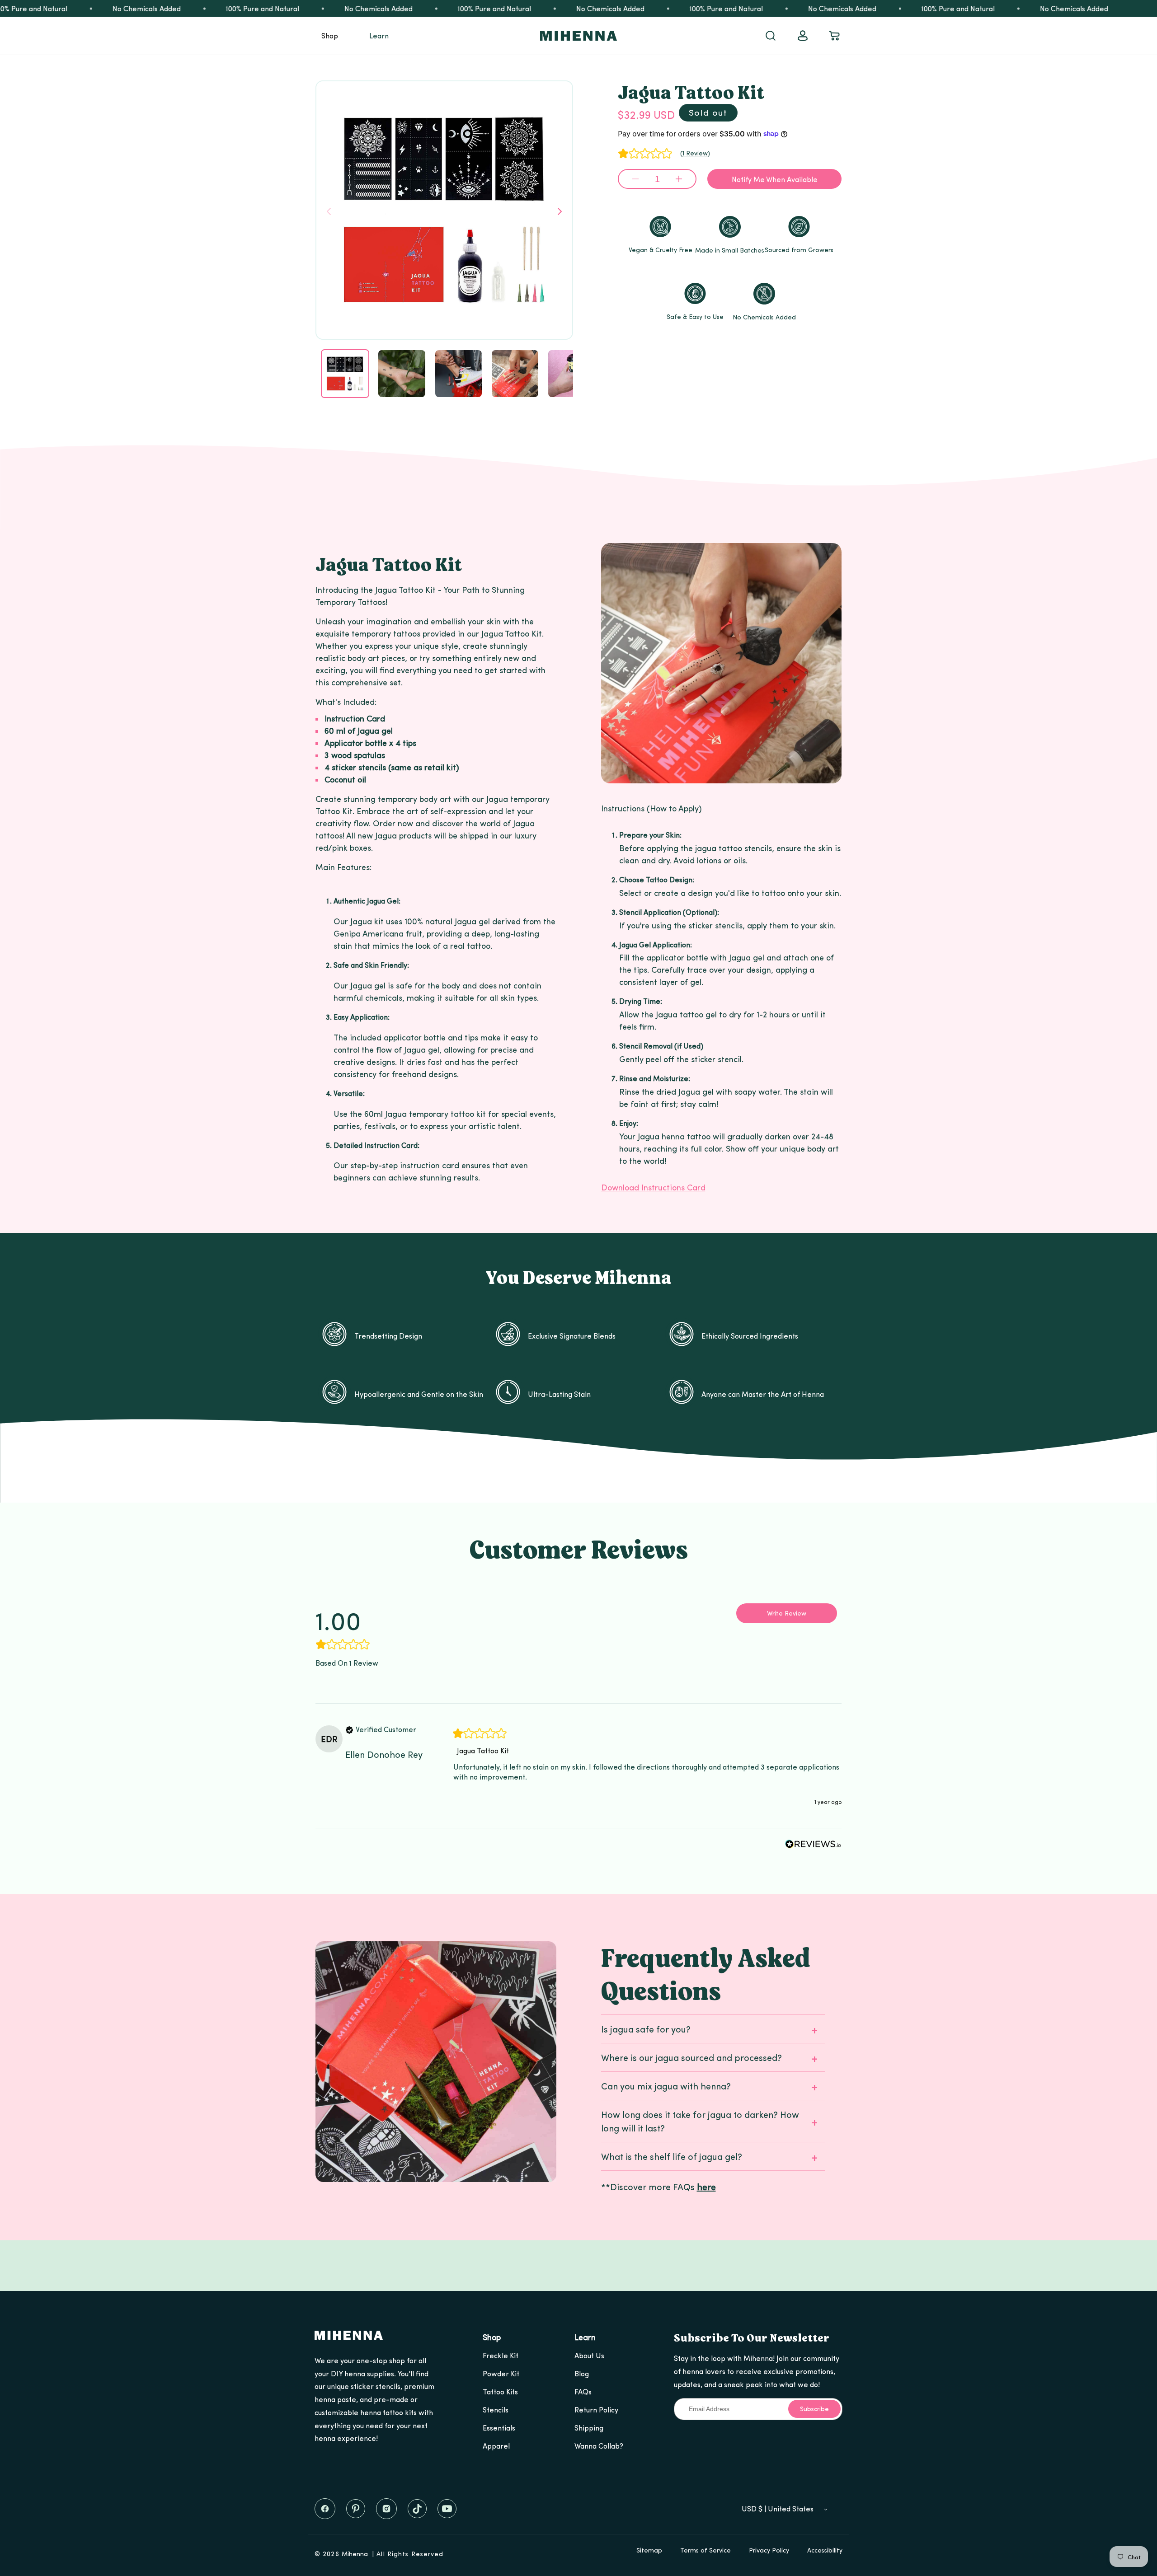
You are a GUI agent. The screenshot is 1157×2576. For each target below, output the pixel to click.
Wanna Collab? (599, 2446)
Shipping (589, 2428)
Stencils (496, 2410)
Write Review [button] (787, 1613)
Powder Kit (501, 2373)
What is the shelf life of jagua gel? (672, 2156)
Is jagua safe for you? (646, 2029)
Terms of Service (705, 2550)
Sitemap (649, 2550)
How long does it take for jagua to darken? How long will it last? (700, 2121)
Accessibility (825, 2550)
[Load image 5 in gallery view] (571, 373)
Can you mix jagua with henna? (666, 2086)
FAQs (583, 2391)
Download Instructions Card (653, 1187)
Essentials (499, 2428)
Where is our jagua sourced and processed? (691, 2057)
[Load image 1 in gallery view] (345, 373)
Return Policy (596, 2410)
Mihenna (355, 2554)
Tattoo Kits (500, 2391)
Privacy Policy (769, 2550)
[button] (330, 36)
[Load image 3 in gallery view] (459, 373)
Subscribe (814, 2409)
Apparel (496, 2446)
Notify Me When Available (775, 179)
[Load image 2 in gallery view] (402, 373)
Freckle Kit (501, 2355)
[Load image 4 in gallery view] (515, 373)
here (706, 2186)
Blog (582, 2373)
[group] (363, 1627)
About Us (589, 2355)
